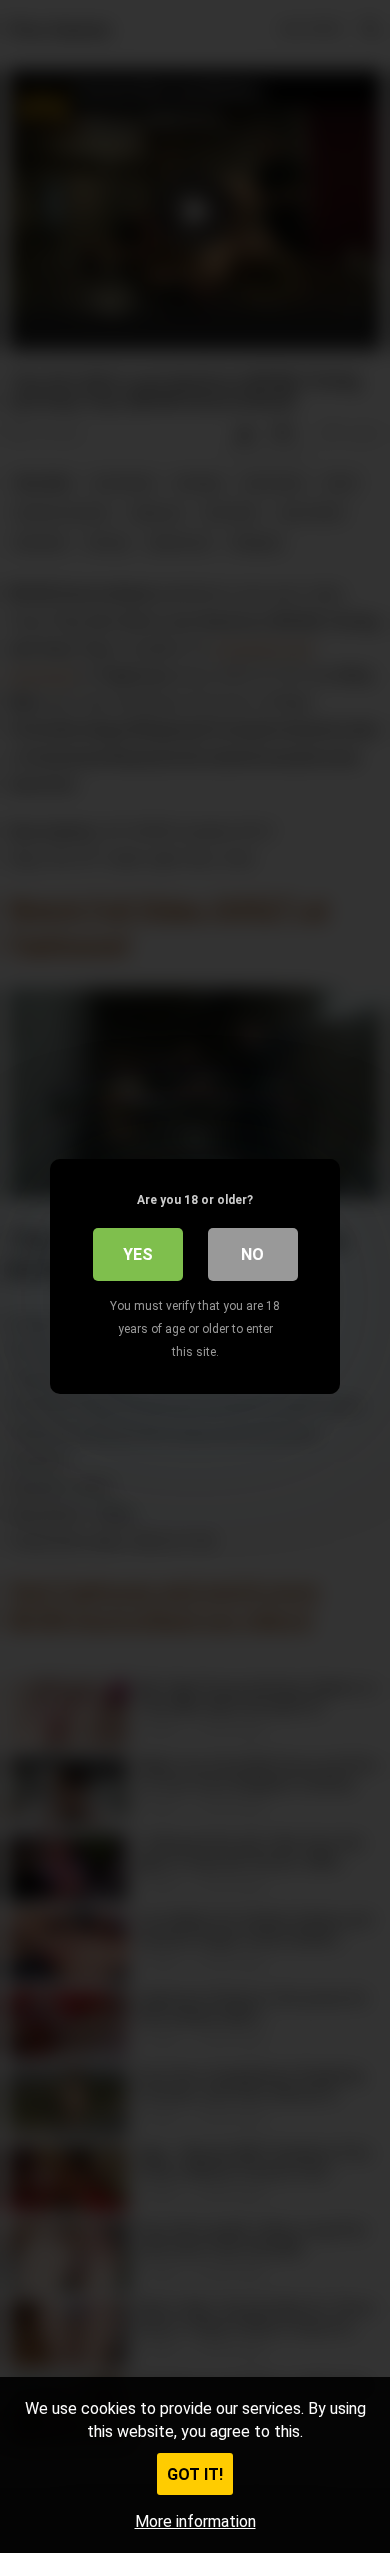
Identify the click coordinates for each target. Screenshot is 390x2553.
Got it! (195, 2474)
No (252, 1254)
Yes (138, 1254)
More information (195, 2521)
